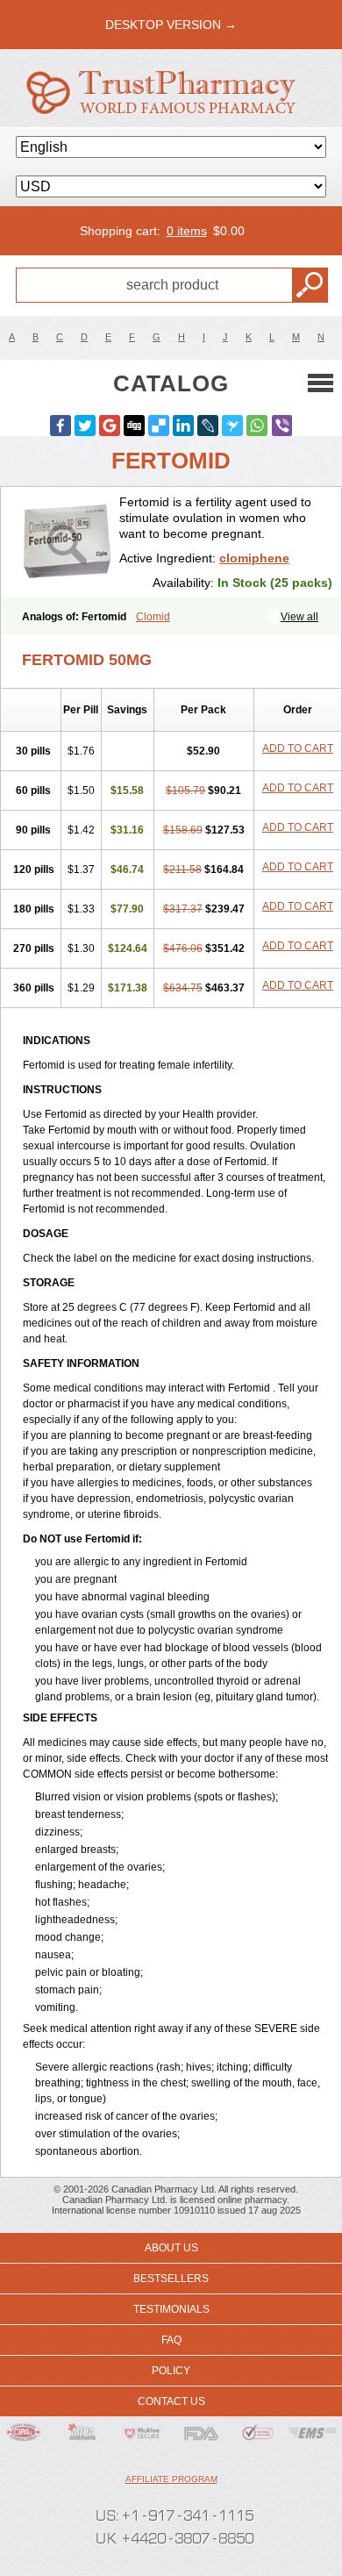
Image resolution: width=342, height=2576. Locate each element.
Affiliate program (171, 2479)
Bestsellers (171, 2279)
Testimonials (171, 2309)
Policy (171, 2371)
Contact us (171, 2401)
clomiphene (254, 558)
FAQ (171, 2340)
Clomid (153, 617)
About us (171, 2248)
